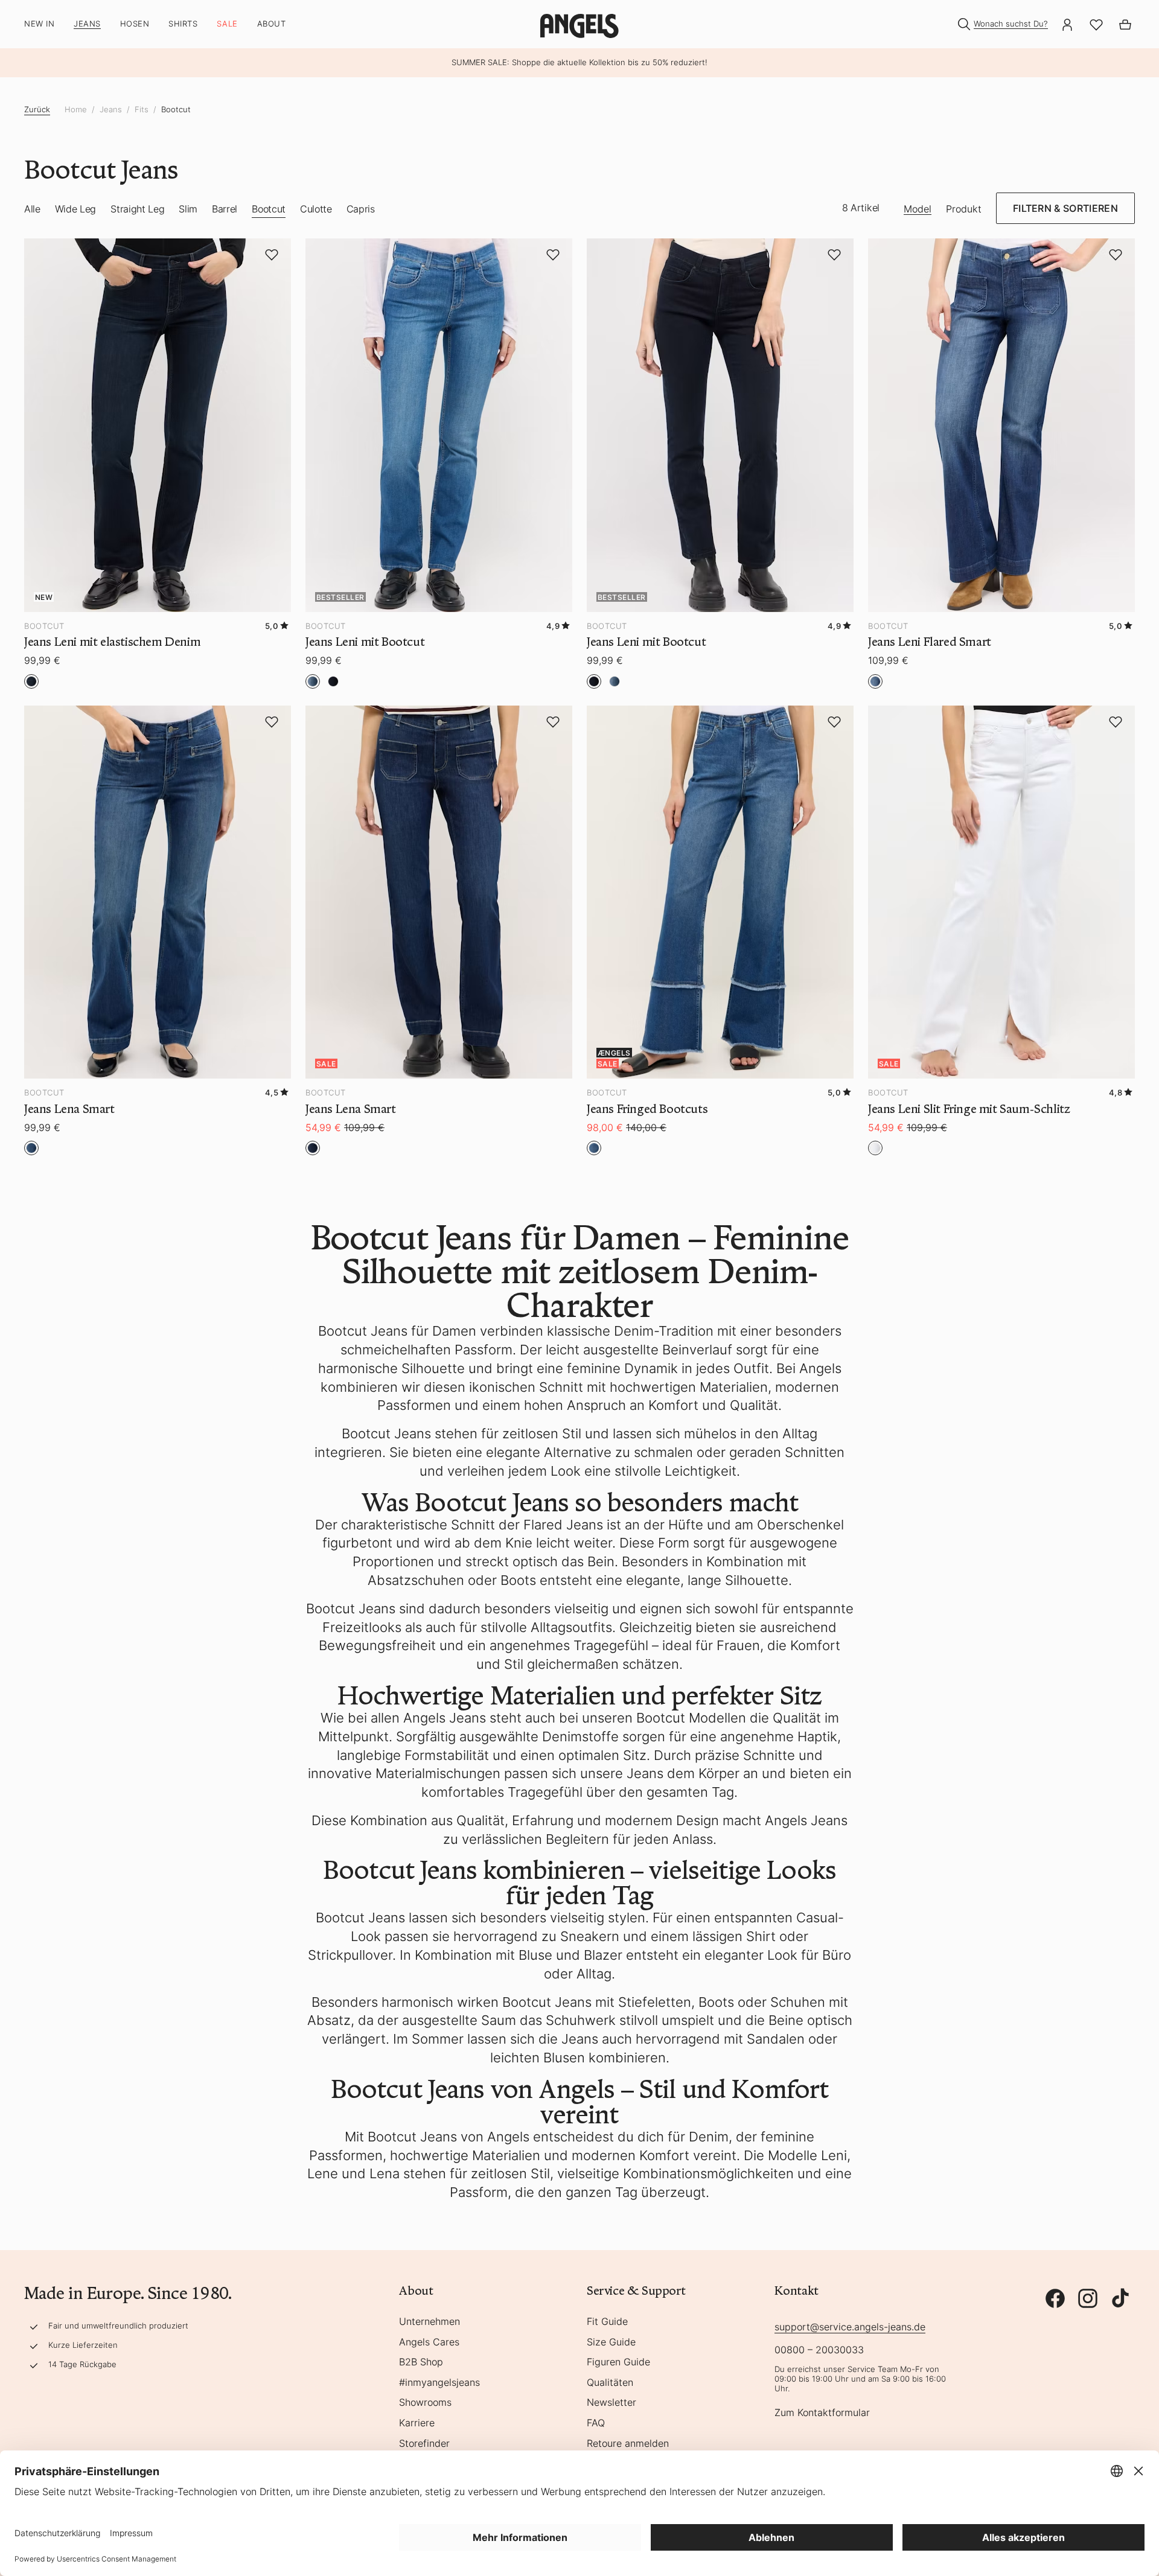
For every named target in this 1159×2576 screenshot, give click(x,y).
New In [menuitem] (39, 24)
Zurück (37, 109)
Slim (188, 209)
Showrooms (425, 2403)
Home (76, 110)
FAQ (596, 2423)
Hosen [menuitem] (135, 24)
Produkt (964, 209)
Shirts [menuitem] (183, 24)
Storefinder (424, 2444)
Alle (32, 209)
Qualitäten (610, 2383)
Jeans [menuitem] (87, 24)
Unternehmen (429, 2322)
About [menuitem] (272, 24)
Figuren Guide (618, 2362)
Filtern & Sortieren (1065, 208)
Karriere (417, 2423)
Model (918, 209)
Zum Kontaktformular (822, 2413)
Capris (361, 209)
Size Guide (611, 2342)
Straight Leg (137, 209)
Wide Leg (75, 209)
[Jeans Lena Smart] (158, 892)
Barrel (225, 209)
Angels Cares (429, 2342)
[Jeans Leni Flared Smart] (1001, 425)
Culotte (316, 209)
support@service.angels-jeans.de (850, 2327)
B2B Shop (421, 2362)
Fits (142, 110)
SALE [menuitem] (227, 24)
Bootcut (176, 110)
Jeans (111, 110)
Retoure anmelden (628, 2444)
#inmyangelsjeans (439, 2383)
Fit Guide (607, 2322)
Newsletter (611, 2403)
